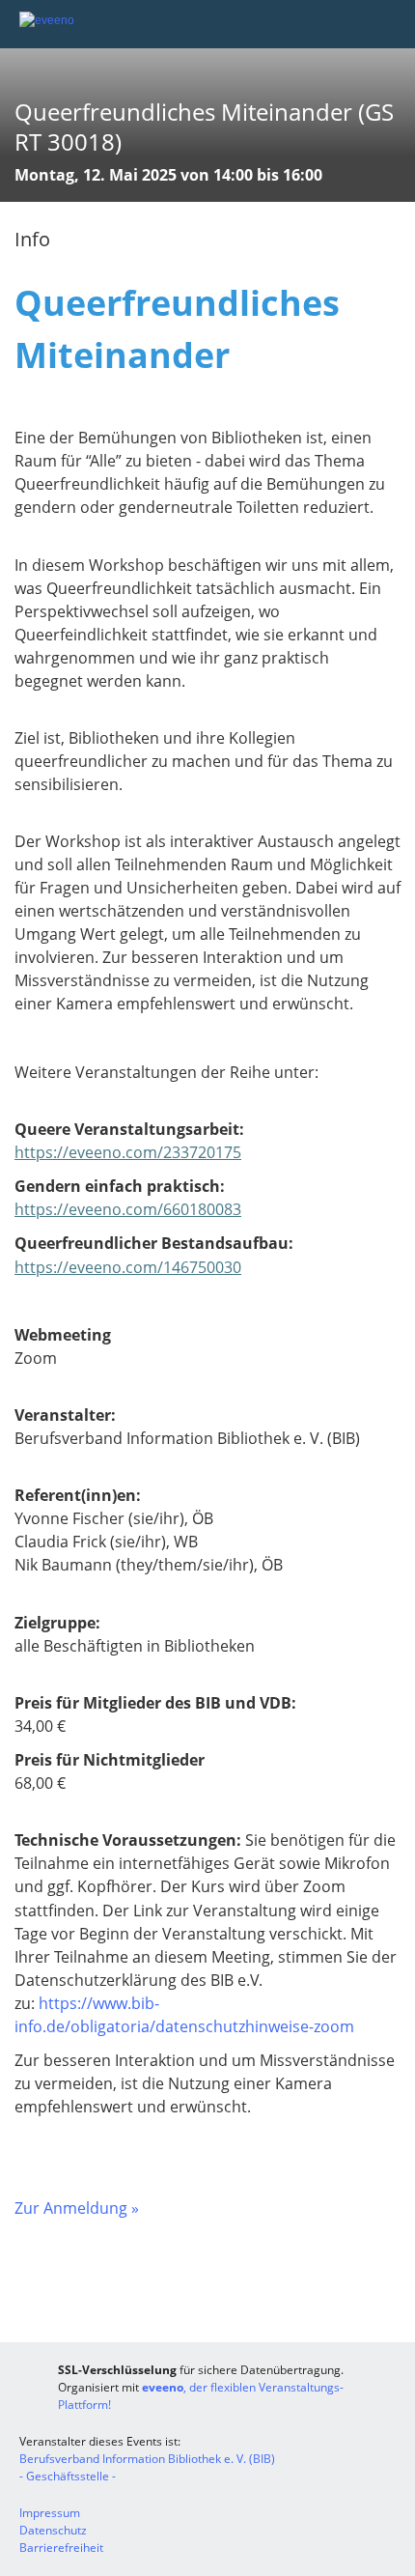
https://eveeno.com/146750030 (128, 1267)
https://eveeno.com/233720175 (128, 1152)
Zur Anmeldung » (77, 2208)
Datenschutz (53, 2530)
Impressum (50, 2513)
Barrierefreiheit (61, 2548)
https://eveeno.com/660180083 (128, 1209)
